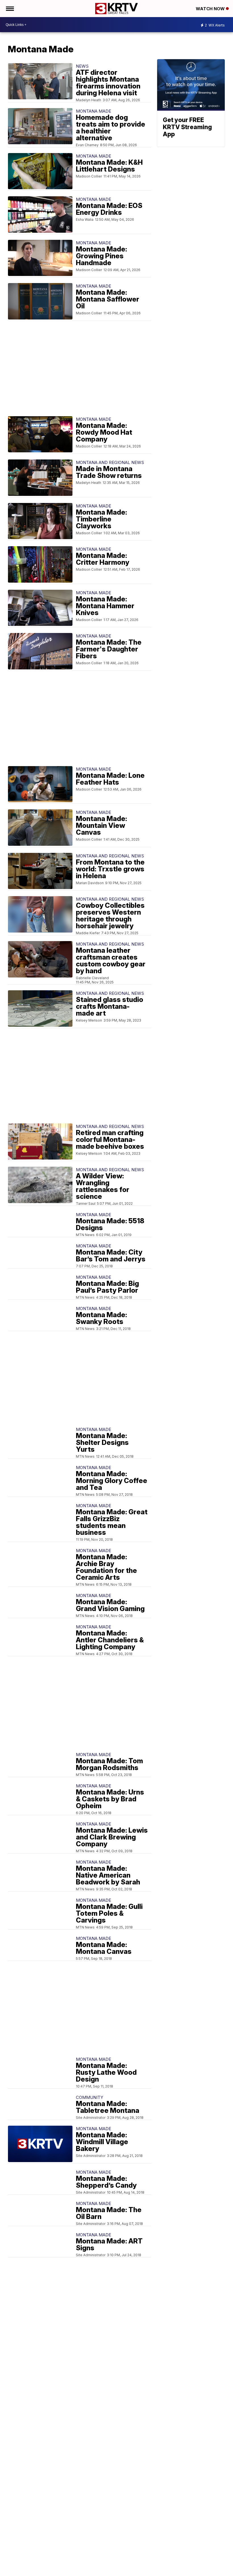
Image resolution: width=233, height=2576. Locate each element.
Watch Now (211, 9)
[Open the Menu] (10, 9)
